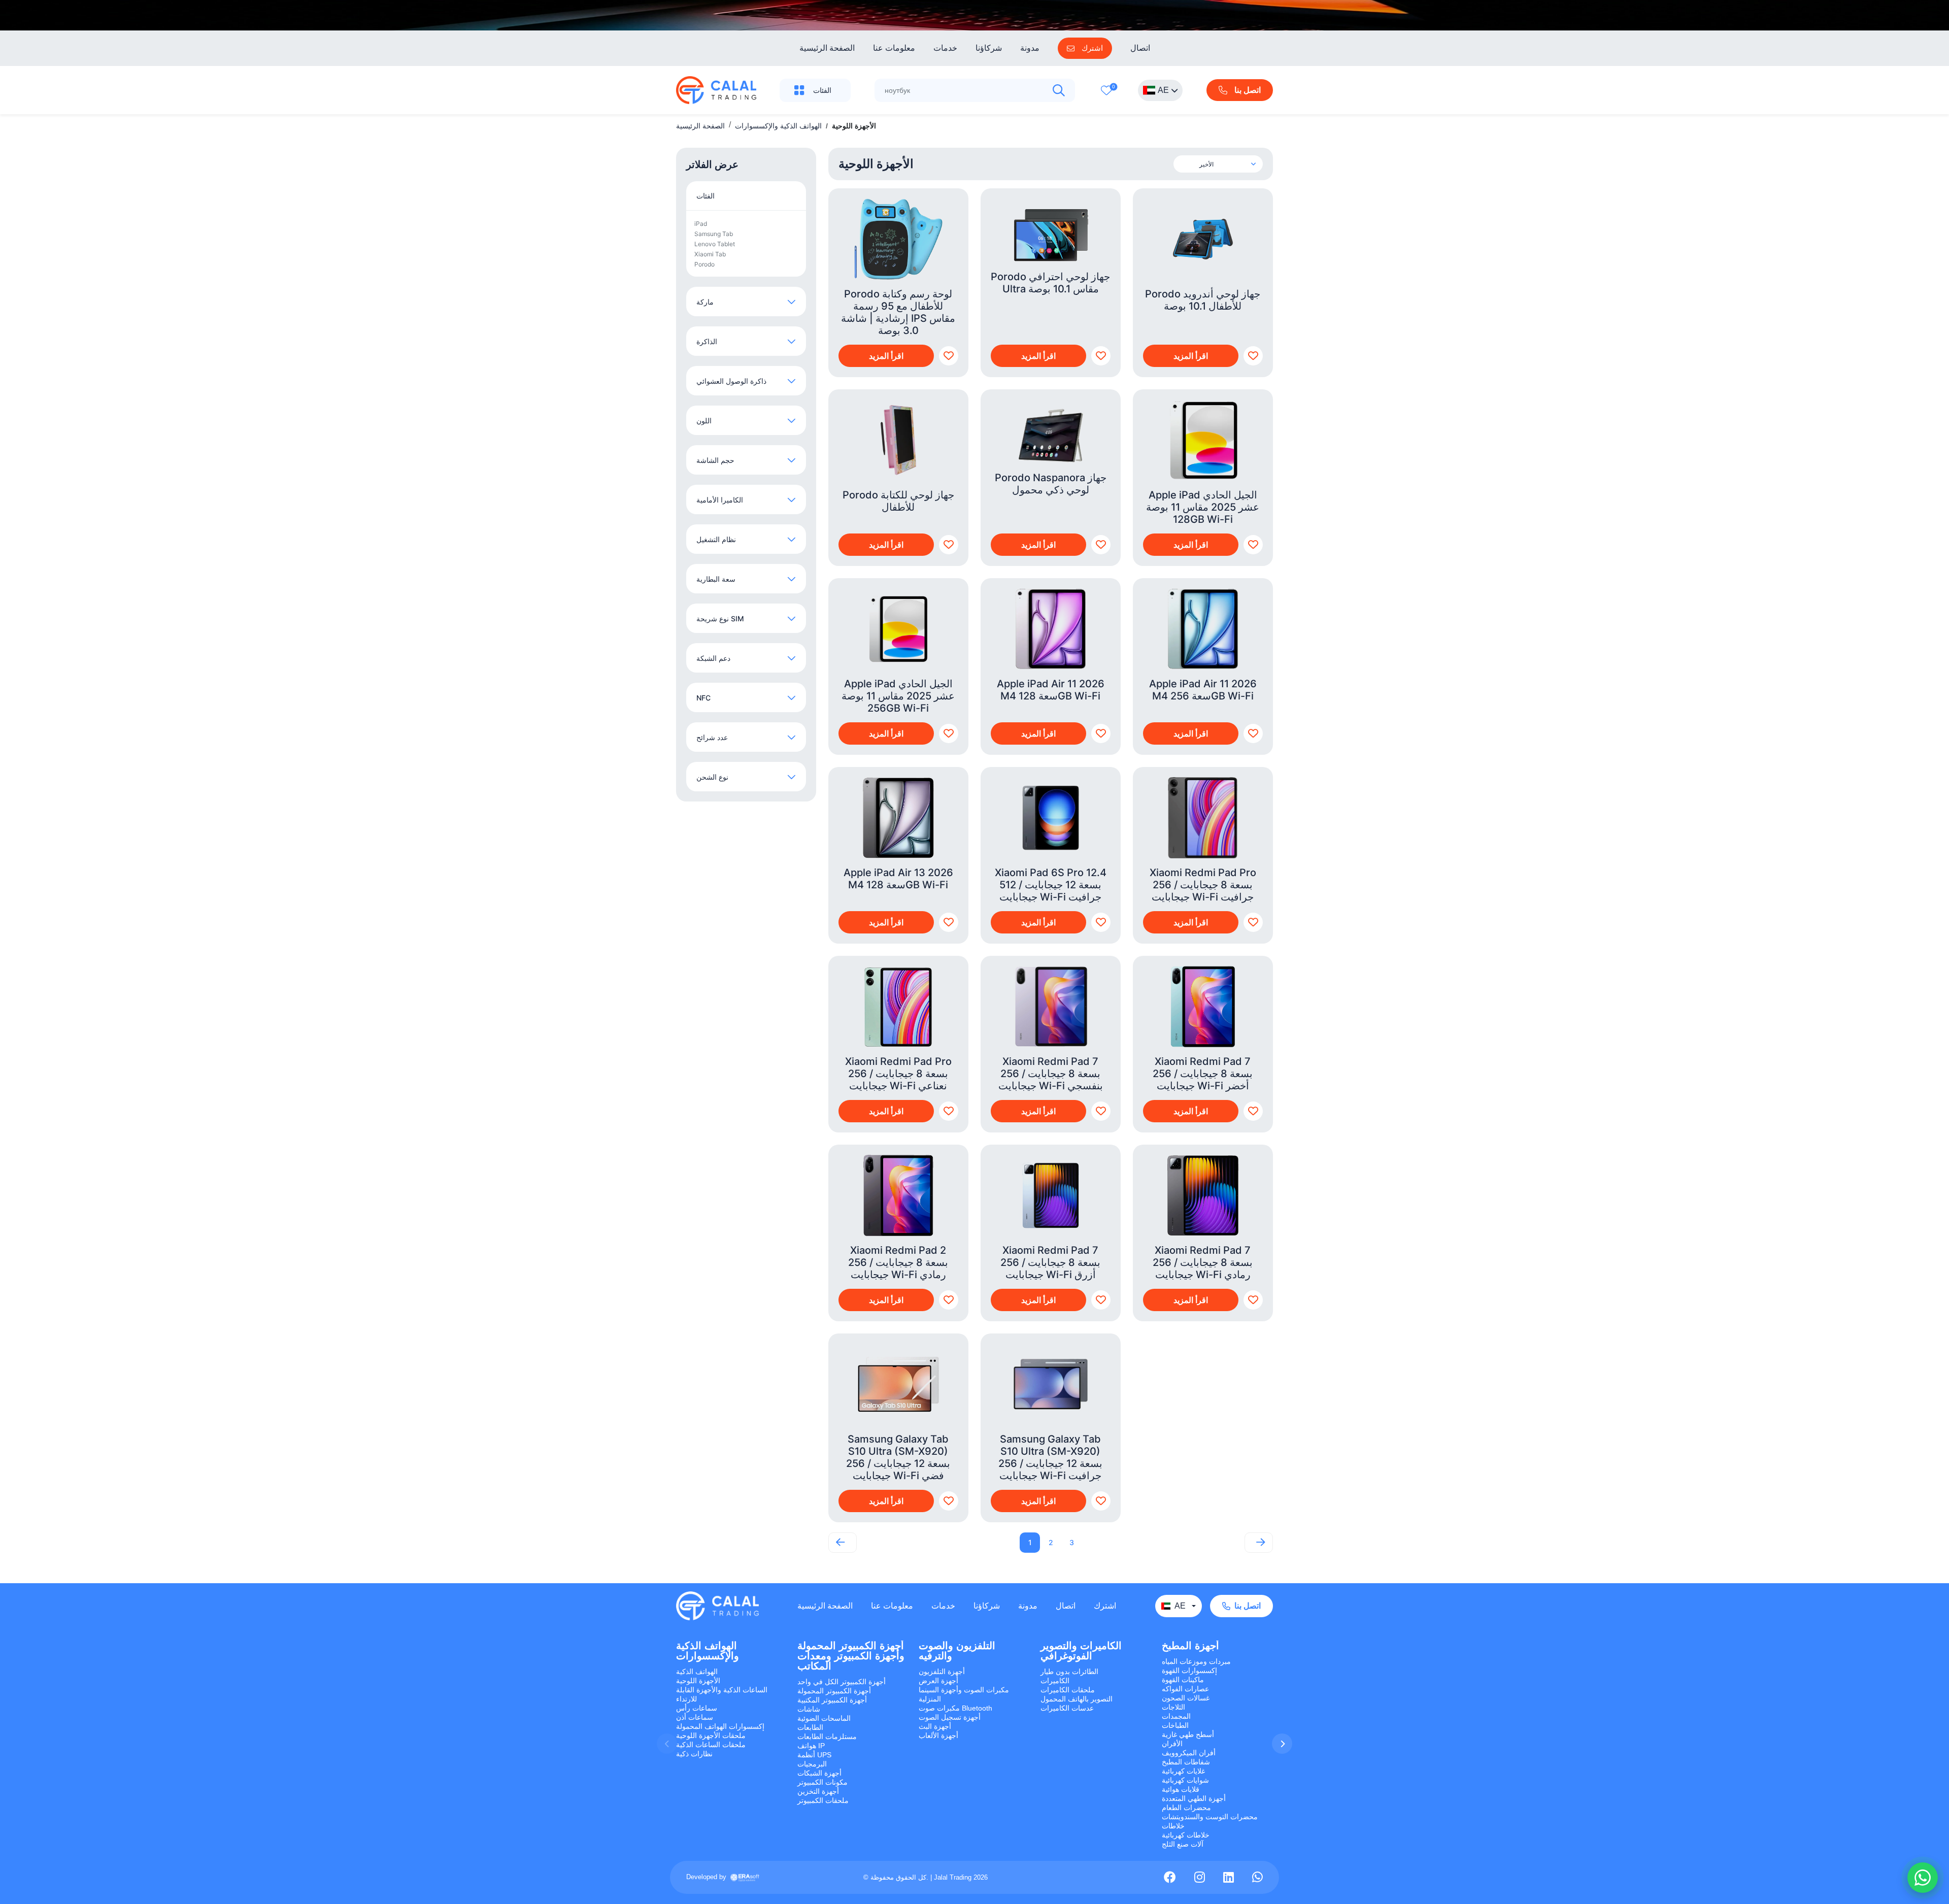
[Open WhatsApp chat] (1923, 1878)
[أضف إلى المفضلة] (949, 356)
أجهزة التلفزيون (942, 1672)
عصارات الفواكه (1185, 1689)
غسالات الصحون (1186, 1698)
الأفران (1172, 1744)
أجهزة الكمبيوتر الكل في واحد (842, 1682)
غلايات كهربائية (1183, 1771)
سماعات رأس (697, 1708)
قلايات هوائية (1181, 1789)
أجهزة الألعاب (938, 1735)
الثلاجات (1173, 1707)
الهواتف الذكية (697, 1672)
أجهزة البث (935, 1726)
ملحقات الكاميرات (1068, 1690)
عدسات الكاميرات (1067, 1708)
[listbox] (1228, 164)
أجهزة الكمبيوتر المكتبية (832, 1700)
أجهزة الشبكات (819, 1773)
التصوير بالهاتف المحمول (1077, 1699)
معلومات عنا (894, 48)
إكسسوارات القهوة (1189, 1671)
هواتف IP (811, 1746)
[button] (1282, 1744)
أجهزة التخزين (818, 1791)
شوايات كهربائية (1185, 1780)
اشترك (1105, 1606)
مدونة (1030, 48)
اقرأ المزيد (886, 356)
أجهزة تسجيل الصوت (950, 1717)
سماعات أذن (695, 1717)
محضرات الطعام (1186, 1808)
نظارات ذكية (694, 1754)
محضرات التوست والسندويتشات (1210, 1817)
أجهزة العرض (938, 1681)
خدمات (945, 48)
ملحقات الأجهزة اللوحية (711, 1735)
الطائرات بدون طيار (1069, 1672)
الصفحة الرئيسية (827, 48)
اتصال (1140, 48)
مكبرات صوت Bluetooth (955, 1708)
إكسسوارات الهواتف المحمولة (720, 1726)
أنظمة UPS (814, 1755)
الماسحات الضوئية (824, 1718)
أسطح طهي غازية (1188, 1734)
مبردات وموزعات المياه (1196, 1661)
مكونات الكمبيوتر (822, 1782)
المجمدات (1176, 1716)
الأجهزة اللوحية (698, 1681)
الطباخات (1175, 1725)
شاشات (809, 1709)
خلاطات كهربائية (1186, 1835)
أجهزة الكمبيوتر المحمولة (834, 1691)
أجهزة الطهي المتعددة (1194, 1798)
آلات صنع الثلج (1183, 1844)
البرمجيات (812, 1764)
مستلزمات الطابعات (827, 1736)
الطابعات (810, 1727)
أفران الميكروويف (1189, 1753)
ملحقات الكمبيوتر (823, 1800)
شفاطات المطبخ (1186, 1762)
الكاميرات (1055, 1681)
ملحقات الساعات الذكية (711, 1745)
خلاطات (1173, 1826)
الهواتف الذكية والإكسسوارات (778, 126)
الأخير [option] (1206, 164)
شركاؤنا (989, 48)
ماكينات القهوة (1183, 1680)
